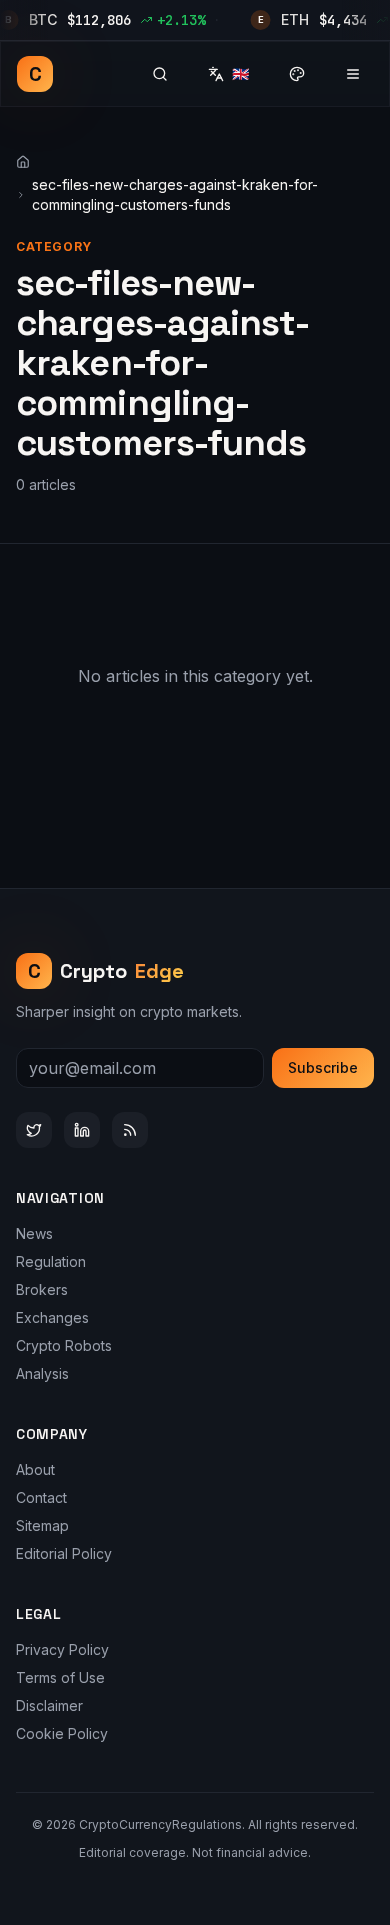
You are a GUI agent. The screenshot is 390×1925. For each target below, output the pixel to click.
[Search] (160, 74)
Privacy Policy (62, 1649)
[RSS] (130, 1130)
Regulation (51, 1261)
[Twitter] (34, 1130)
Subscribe (323, 1067)
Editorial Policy (64, 1553)
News (34, 1233)
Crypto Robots (64, 1345)
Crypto (106, 971)
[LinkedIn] (82, 1130)
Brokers (42, 1289)
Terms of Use (60, 1677)
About (35, 1469)
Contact (41, 1497)
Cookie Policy (62, 1733)
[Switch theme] (297, 74)
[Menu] (353, 74)
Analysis (42, 1373)
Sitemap (42, 1525)
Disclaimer (49, 1705)
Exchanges (52, 1317)
